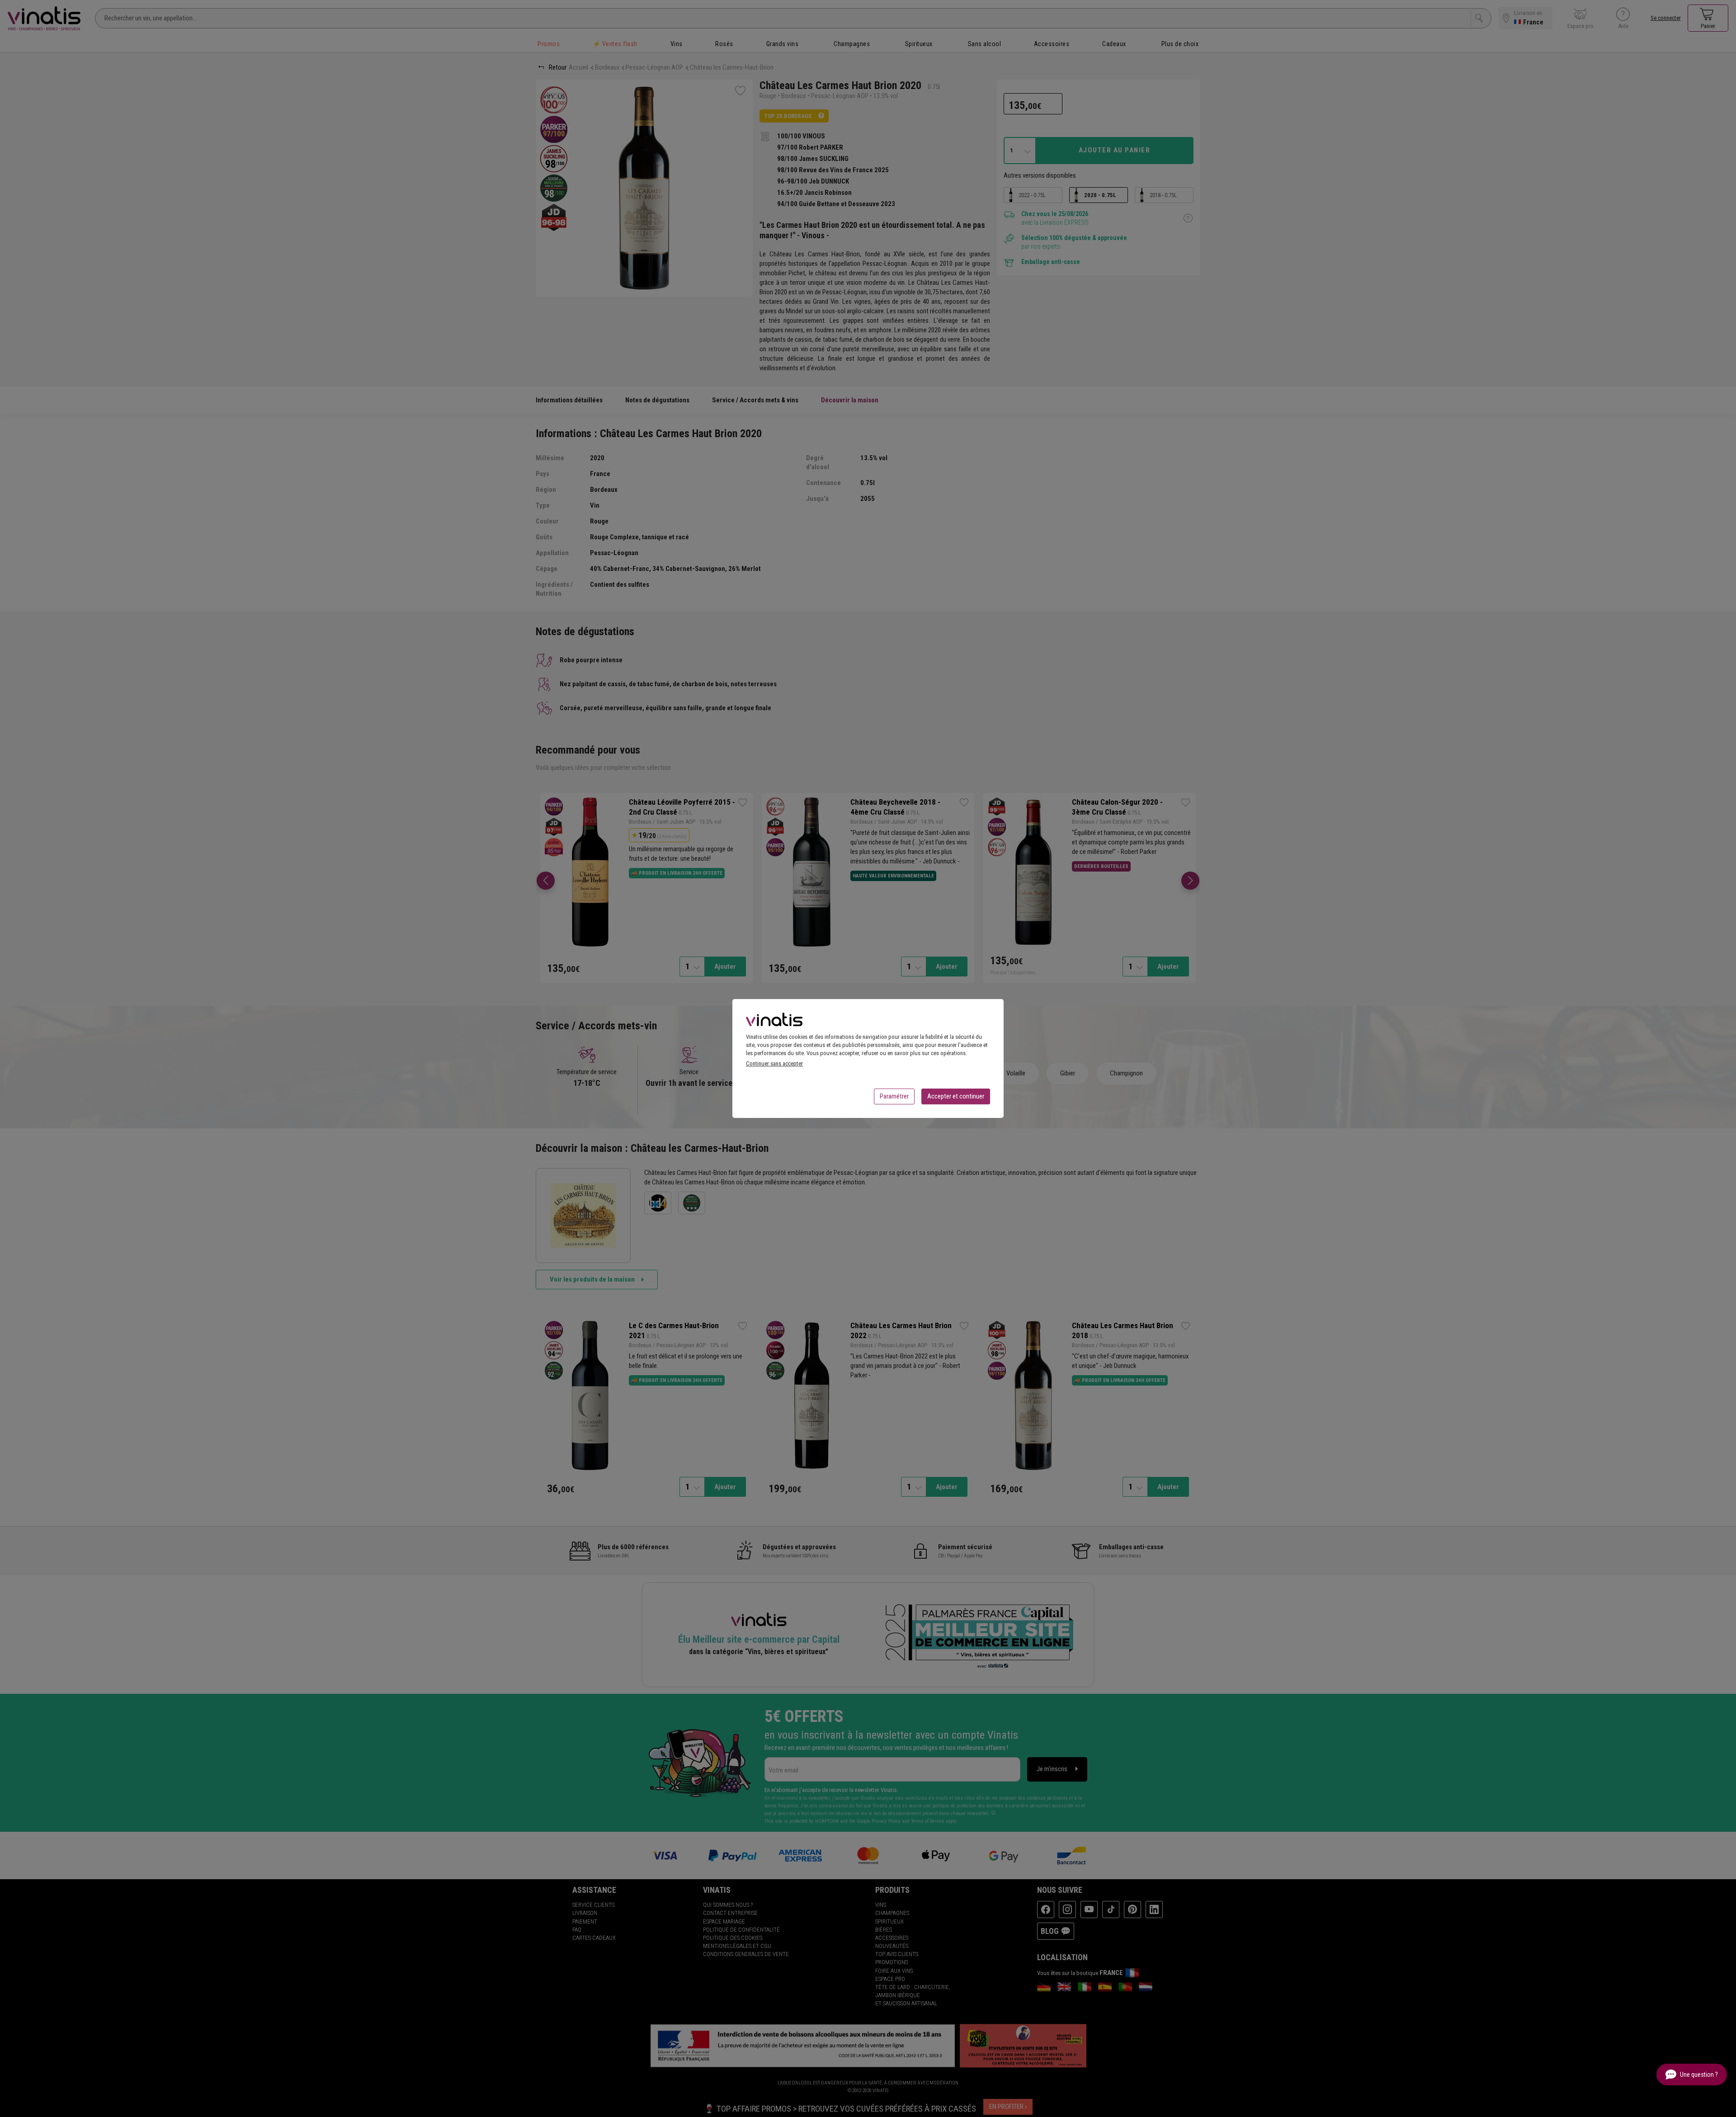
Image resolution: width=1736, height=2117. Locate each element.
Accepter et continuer (956, 1096)
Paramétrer (894, 1096)
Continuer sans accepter (774, 1063)
